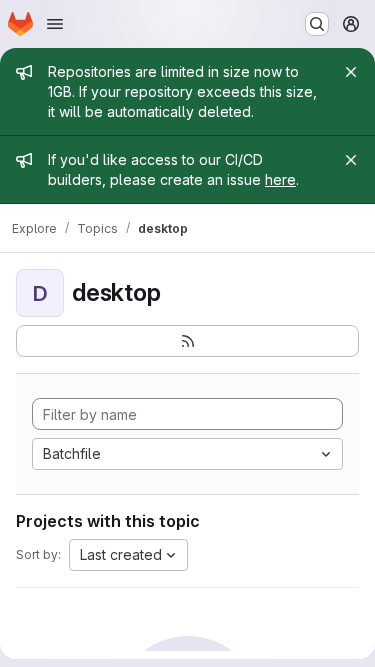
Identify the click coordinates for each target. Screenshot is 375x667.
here (280, 179)
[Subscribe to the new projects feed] (187, 341)
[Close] (351, 72)
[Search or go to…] (317, 24)
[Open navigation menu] (55, 24)
